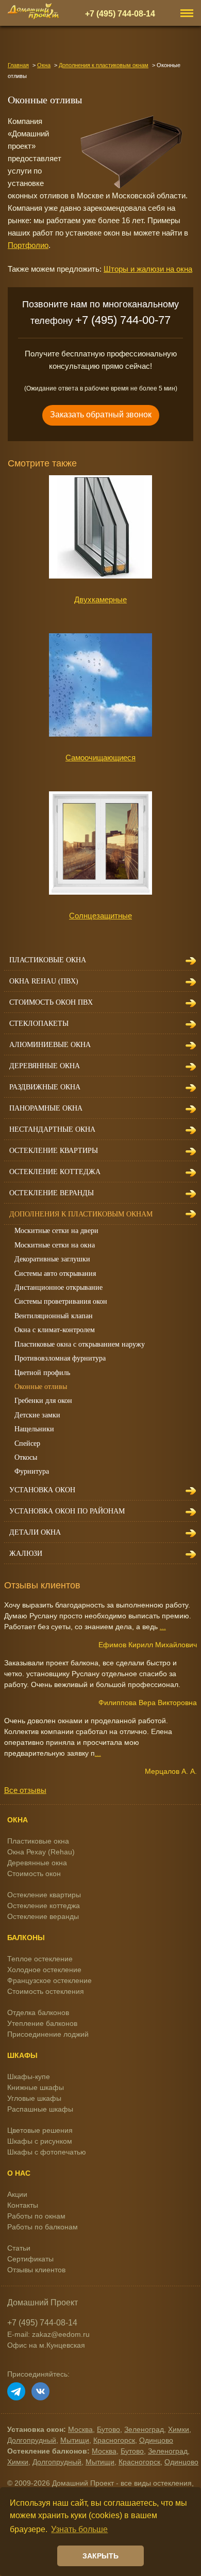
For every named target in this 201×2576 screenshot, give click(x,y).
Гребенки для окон (43, 1401)
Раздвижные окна (45, 1087)
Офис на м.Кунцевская (46, 2345)
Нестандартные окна (52, 1129)
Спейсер (27, 1443)
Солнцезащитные (100, 916)
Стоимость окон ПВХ (51, 1002)
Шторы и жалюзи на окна (148, 269)
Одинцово (156, 2440)
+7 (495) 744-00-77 (123, 320)
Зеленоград (144, 2429)
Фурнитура (32, 1471)
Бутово (108, 2429)
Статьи (19, 2248)
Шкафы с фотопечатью (47, 2152)
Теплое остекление (40, 1959)
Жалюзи (26, 1554)
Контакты (23, 2205)
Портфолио (28, 245)
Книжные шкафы (36, 2087)
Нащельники (34, 1429)
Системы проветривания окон (61, 1301)
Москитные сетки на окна (55, 1245)
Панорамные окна (46, 1108)
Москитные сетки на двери (56, 1231)
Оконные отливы (41, 1387)
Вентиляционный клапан (54, 1316)
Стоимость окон (34, 1874)
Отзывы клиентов (36, 2270)
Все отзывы (25, 1790)
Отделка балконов (38, 2012)
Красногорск (114, 2440)
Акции (17, 2194)
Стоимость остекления (46, 1991)
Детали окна (35, 1532)
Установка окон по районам (67, 1511)
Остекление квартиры (54, 1151)
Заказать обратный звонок (101, 415)
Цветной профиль (42, 1373)
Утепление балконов (42, 2023)
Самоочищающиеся (100, 758)
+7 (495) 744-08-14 (120, 13)
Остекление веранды (52, 1193)
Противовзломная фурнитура (60, 1358)
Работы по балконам (43, 2227)
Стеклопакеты (39, 1024)
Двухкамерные (100, 599)
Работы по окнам (36, 2216)
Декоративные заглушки (52, 1259)
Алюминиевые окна (50, 1045)
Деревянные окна (45, 1066)
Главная (18, 65)
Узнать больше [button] (79, 2529)
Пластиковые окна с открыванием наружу (80, 1344)
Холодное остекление (44, 1970)
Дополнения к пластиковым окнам (104, 65)
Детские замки (37, 1415)
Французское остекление (49, 1980)
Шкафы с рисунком (40, 2141)
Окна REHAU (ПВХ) (44, 981)
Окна (44, 65)
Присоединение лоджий (48, 2034)
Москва (80, 2429)
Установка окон (42, 1490)
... (163, 1627)
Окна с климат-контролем (55, 1330)
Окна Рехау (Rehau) (41, 1852)
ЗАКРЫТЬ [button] (100, 2556)
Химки (179, 2429)
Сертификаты (30, 2259)
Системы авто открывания (55, 1274)
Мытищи (75, 2440)
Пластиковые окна (48, 960)
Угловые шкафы (34, 2098)
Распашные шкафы (40, 2109)
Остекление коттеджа (55, 1172)
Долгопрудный (32, 2440)
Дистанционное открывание (58, 1287)
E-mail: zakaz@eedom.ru (48, 2334)
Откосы (26, 1457)
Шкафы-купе (29, 2077)
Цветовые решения (40, 2130)
